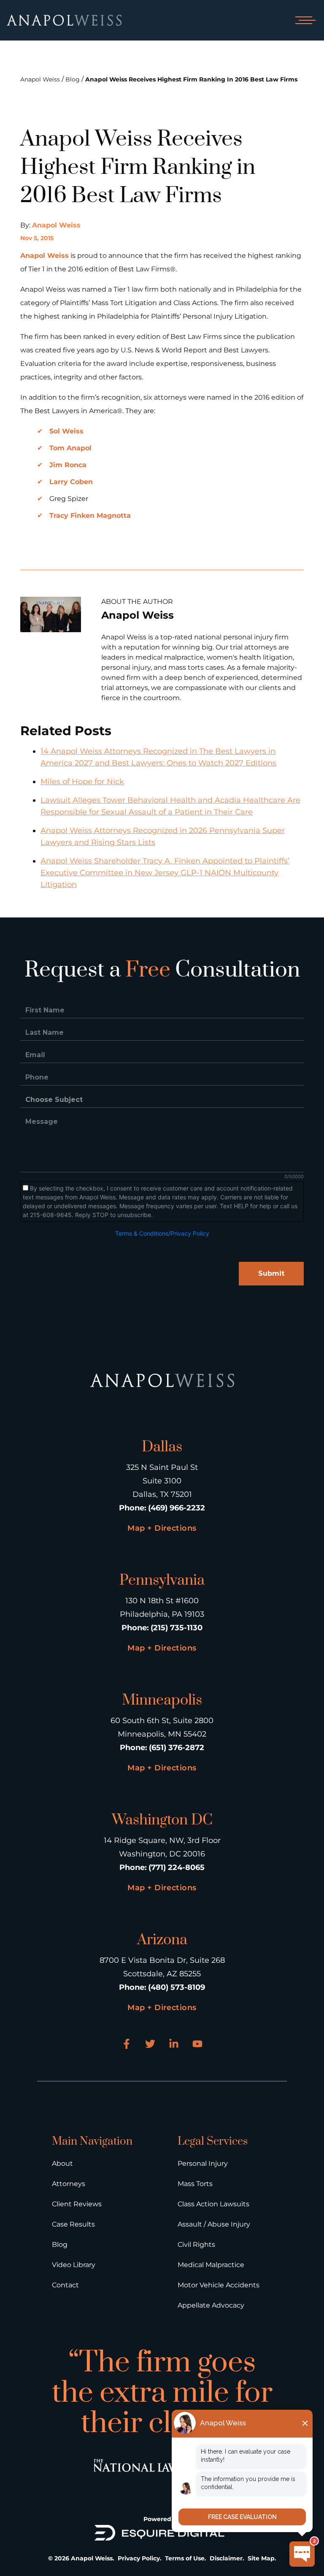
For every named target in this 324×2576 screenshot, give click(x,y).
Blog (73, 79)
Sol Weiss (66, 431)
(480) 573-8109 (177, 1987)
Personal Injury (203, 2163)
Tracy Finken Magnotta (90, 515)
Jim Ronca (68, 465)
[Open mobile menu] (304, 20)
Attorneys (69, 2184)
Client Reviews (77, 2204)
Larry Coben (71, 482)
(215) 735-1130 (177, 1628)
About (62, 2163)
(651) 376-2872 (177, 1748)
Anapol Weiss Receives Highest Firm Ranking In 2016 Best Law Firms (191, 79)
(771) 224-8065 (177, 1867)
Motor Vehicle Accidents (219, 2285)
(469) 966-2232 (177, 1508)
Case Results (73, 2224)
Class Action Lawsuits (213, 2204)
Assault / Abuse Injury (214, 2224)
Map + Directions (162, 1528)
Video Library (74, 2265)
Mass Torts (195, 2184)
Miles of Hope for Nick (82, 782)
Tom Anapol (70, 448)
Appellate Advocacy (211, 2305)
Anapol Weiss (40, 79)
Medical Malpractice (211, 2265)
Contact (65, 2285)
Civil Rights (196, 2245)
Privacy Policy (139, 2558)
